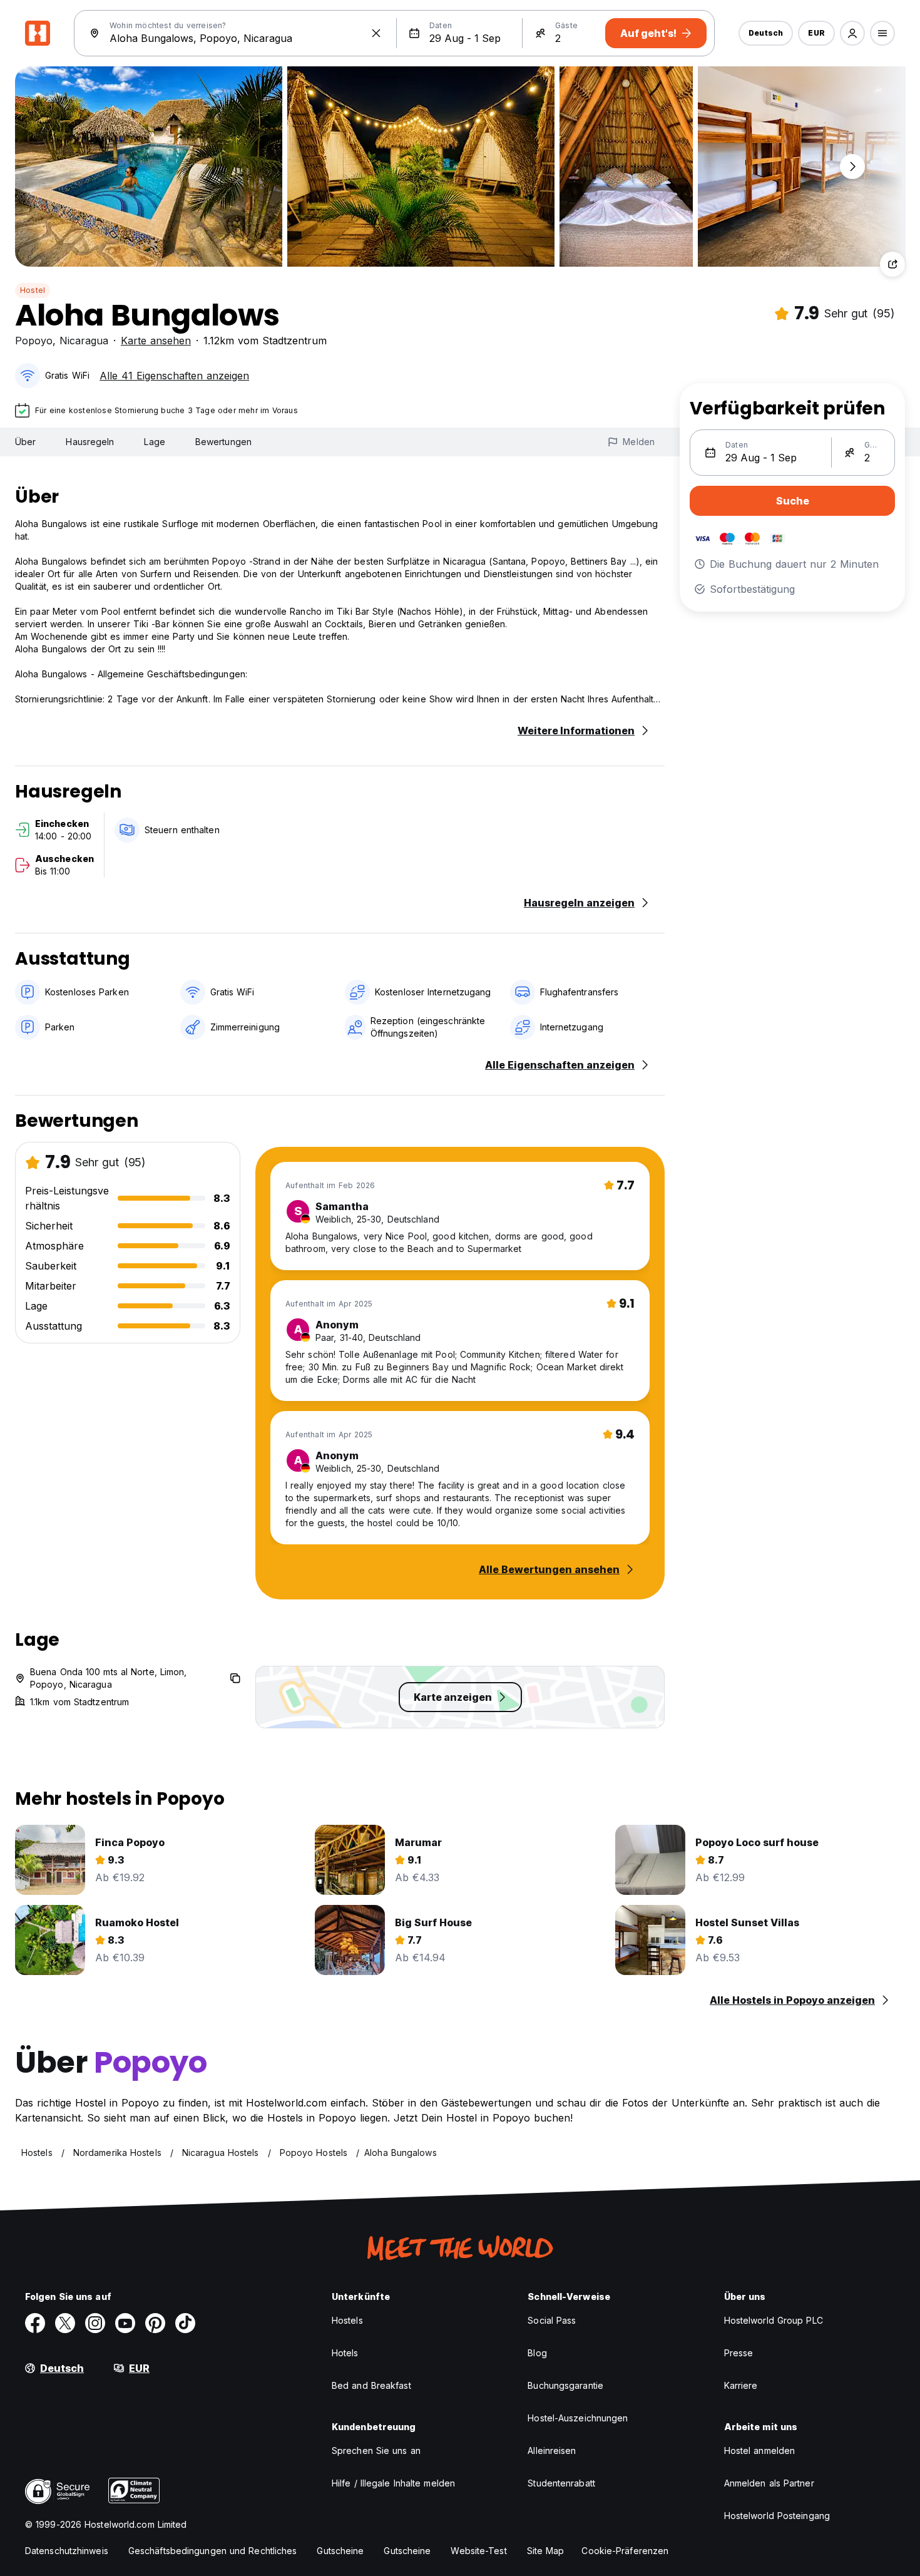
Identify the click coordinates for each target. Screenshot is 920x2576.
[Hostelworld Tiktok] (185, 2323)
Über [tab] (25, 442)
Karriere (741, 2385)
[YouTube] (125, 2323)
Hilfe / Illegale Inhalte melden (393, 2483)
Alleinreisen (552, 2450)
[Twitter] (65, 2323)
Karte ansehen (156, 341)
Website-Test (478, 2551)
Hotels (345, 2353)
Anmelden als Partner (769, 2483)
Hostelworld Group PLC (774, 2320)
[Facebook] (35, 2323)
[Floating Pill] (852, 167)
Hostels (347, 2320)
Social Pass (552, 2320)
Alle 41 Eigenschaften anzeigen (174, 376)
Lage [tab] (154, 442)
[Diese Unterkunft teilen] (892, 264)
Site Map (546, 2551)
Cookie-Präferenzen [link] (625, 2551)
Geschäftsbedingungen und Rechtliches (213, 2551)
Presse (739, 2353)
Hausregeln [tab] (90, 442)
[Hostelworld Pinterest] (155, 2323)
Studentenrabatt (561, 2483)
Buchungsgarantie (565, 2385)
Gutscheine (340, 2551)
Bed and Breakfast (371, 2385)
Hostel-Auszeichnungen (578, 2418)
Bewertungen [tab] (223, 442)
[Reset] (376, 33)
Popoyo (34, 341)
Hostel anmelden (760, 2450)
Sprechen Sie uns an (376, 2450)
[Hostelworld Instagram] (95, 2323)
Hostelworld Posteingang (777, 2516)
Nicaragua (84, 341)
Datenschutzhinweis (67, 2551)
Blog (537, 2353)
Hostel (33, 290)
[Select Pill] (852, 33)
